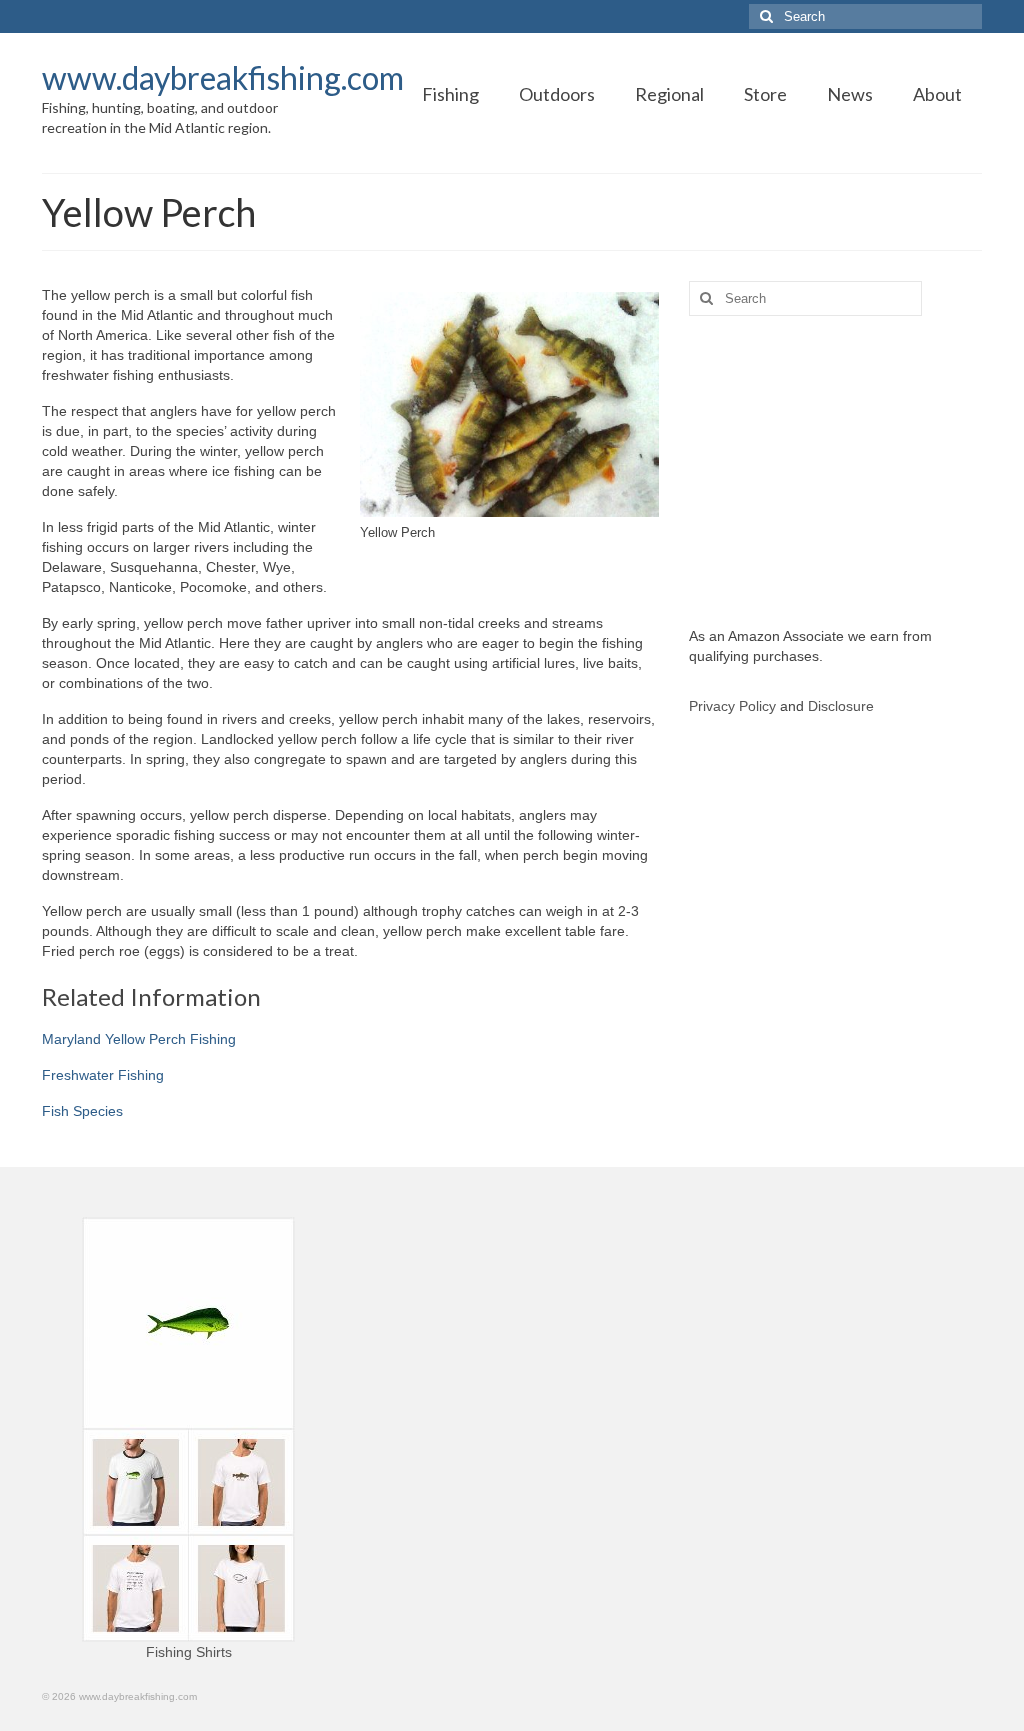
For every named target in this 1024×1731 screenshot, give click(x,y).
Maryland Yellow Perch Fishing (139, 1039)
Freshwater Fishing (103, 1075)
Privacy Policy (732, 706)
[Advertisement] (835, 471)
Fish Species (82, 1111)
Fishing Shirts (189, 1652)
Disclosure (841, 706)
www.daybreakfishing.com (223, 77)
